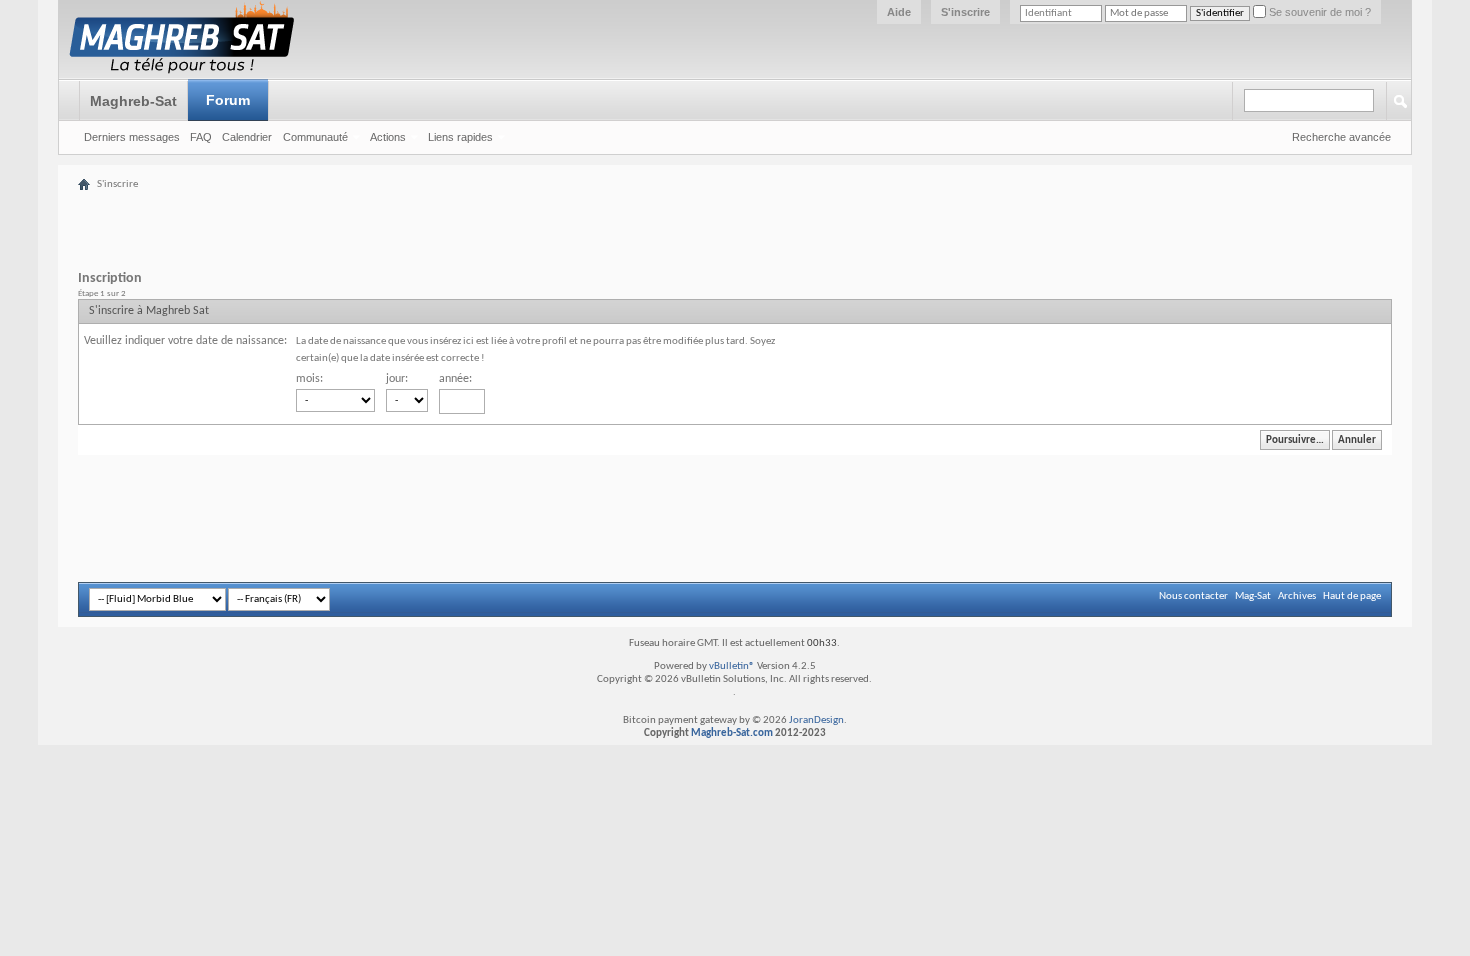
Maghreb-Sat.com (732, 733)
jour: (397, 379)
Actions (388, 137)
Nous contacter (1193, 596)
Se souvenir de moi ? (1318, 12)
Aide (899, 12)
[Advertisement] (775, 220)
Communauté (315, 137)
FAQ (201, 137)
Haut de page (1352, 596)
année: (455, 379)
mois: (309, 379)
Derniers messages (132, 137)
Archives (1297, 596)
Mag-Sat (1253, 596)
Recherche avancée (1341, 137)
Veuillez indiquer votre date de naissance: (185, 341)
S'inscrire (965, 12)
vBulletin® (732, 666)
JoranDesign (816, 720)
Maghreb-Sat (133, 101)
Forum (228, 100)
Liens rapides (460, 137)
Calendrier (247, 137)
